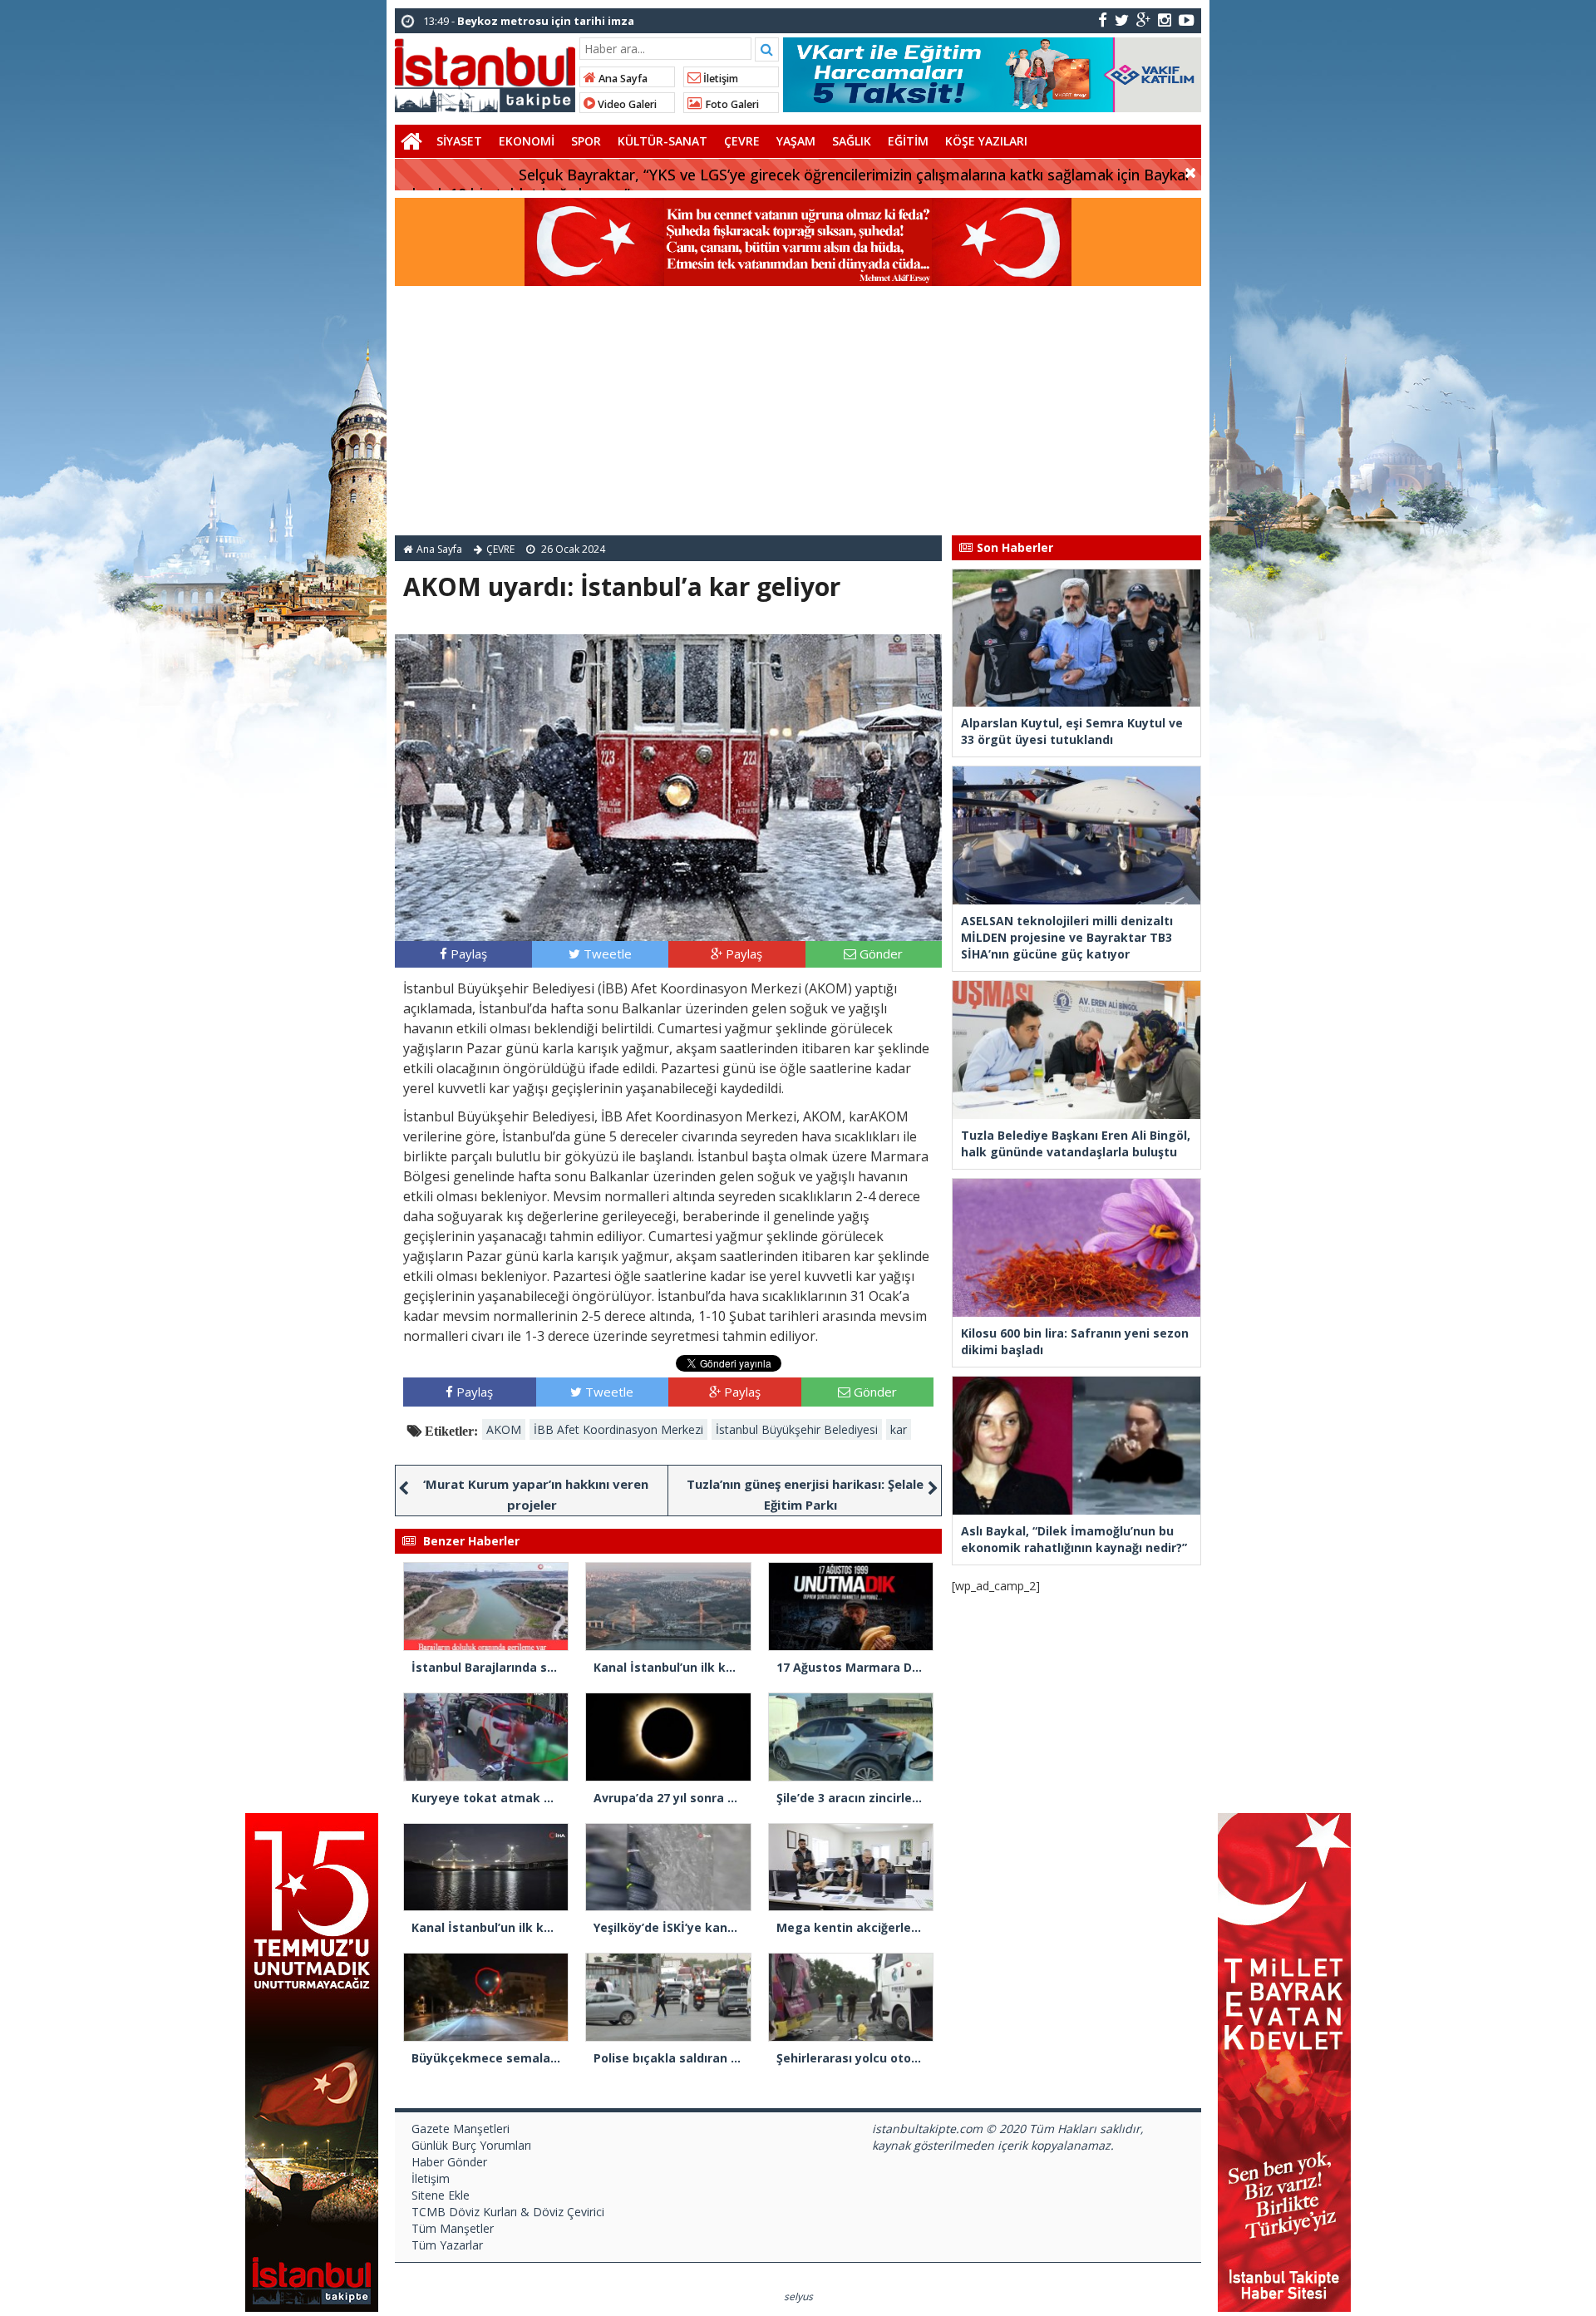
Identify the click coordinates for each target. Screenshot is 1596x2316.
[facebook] (1103, 20)
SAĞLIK (852, 141)
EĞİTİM (908, 141)
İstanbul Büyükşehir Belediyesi (797, 1429)
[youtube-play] (1187, 20)
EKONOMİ (527, 141)
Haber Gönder (449, 2162)
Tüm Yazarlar (447, 2245)
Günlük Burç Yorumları (471, 2145)
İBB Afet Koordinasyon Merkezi (618, 1429)
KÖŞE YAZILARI (986, 141)
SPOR (586, 141)
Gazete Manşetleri (461, 2129)
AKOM (504, 1429)
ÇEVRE (742, 141)
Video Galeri (626, 104)
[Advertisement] (798, 411)
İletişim (719, 79)
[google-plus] (1143, 20)
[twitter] (1122, 20)
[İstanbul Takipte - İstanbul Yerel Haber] (485, 72)
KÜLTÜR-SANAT (663, 141)
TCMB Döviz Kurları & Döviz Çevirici (508, 2212)
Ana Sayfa (622, 79)
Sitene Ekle (441, 2195)
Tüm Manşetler (453, 2228)
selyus (798, 2296)
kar (899, 1429)
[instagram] (1165, 20)
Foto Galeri (731, 104)
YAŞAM (796, 141)
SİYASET (459, 141)
